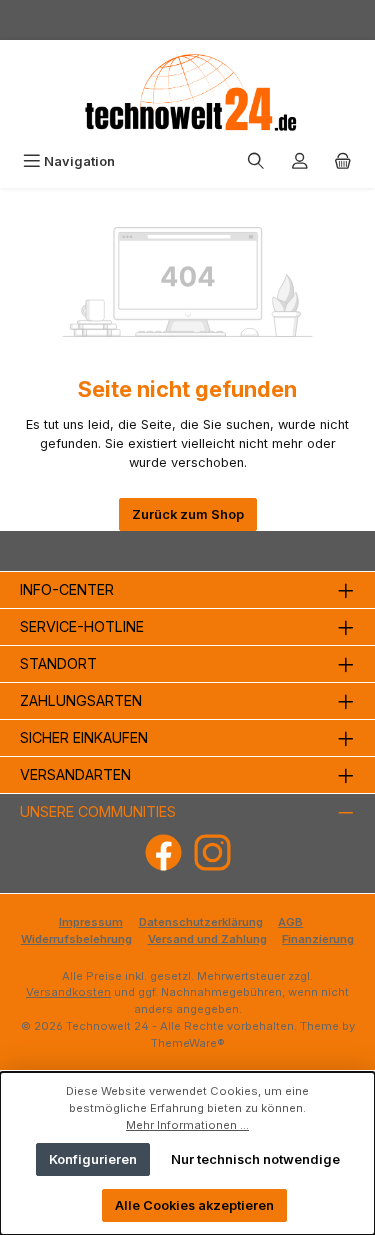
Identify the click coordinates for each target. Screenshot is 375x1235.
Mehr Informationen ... (187, 1125)
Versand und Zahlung (207, 939)
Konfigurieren (93, 1159)
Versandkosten (68, 992)
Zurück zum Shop (188, 514)
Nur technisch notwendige (255, 1159)
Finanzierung (318, 939)
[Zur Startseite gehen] (188, 92)
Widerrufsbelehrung (76, 939)
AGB (290, 922)
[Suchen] (256, 161)
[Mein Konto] (300, 161)
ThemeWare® (188, 1043)
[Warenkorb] (343, 161)
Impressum (91, 922)
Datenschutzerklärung (201, 922)
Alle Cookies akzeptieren (194, 1205)
